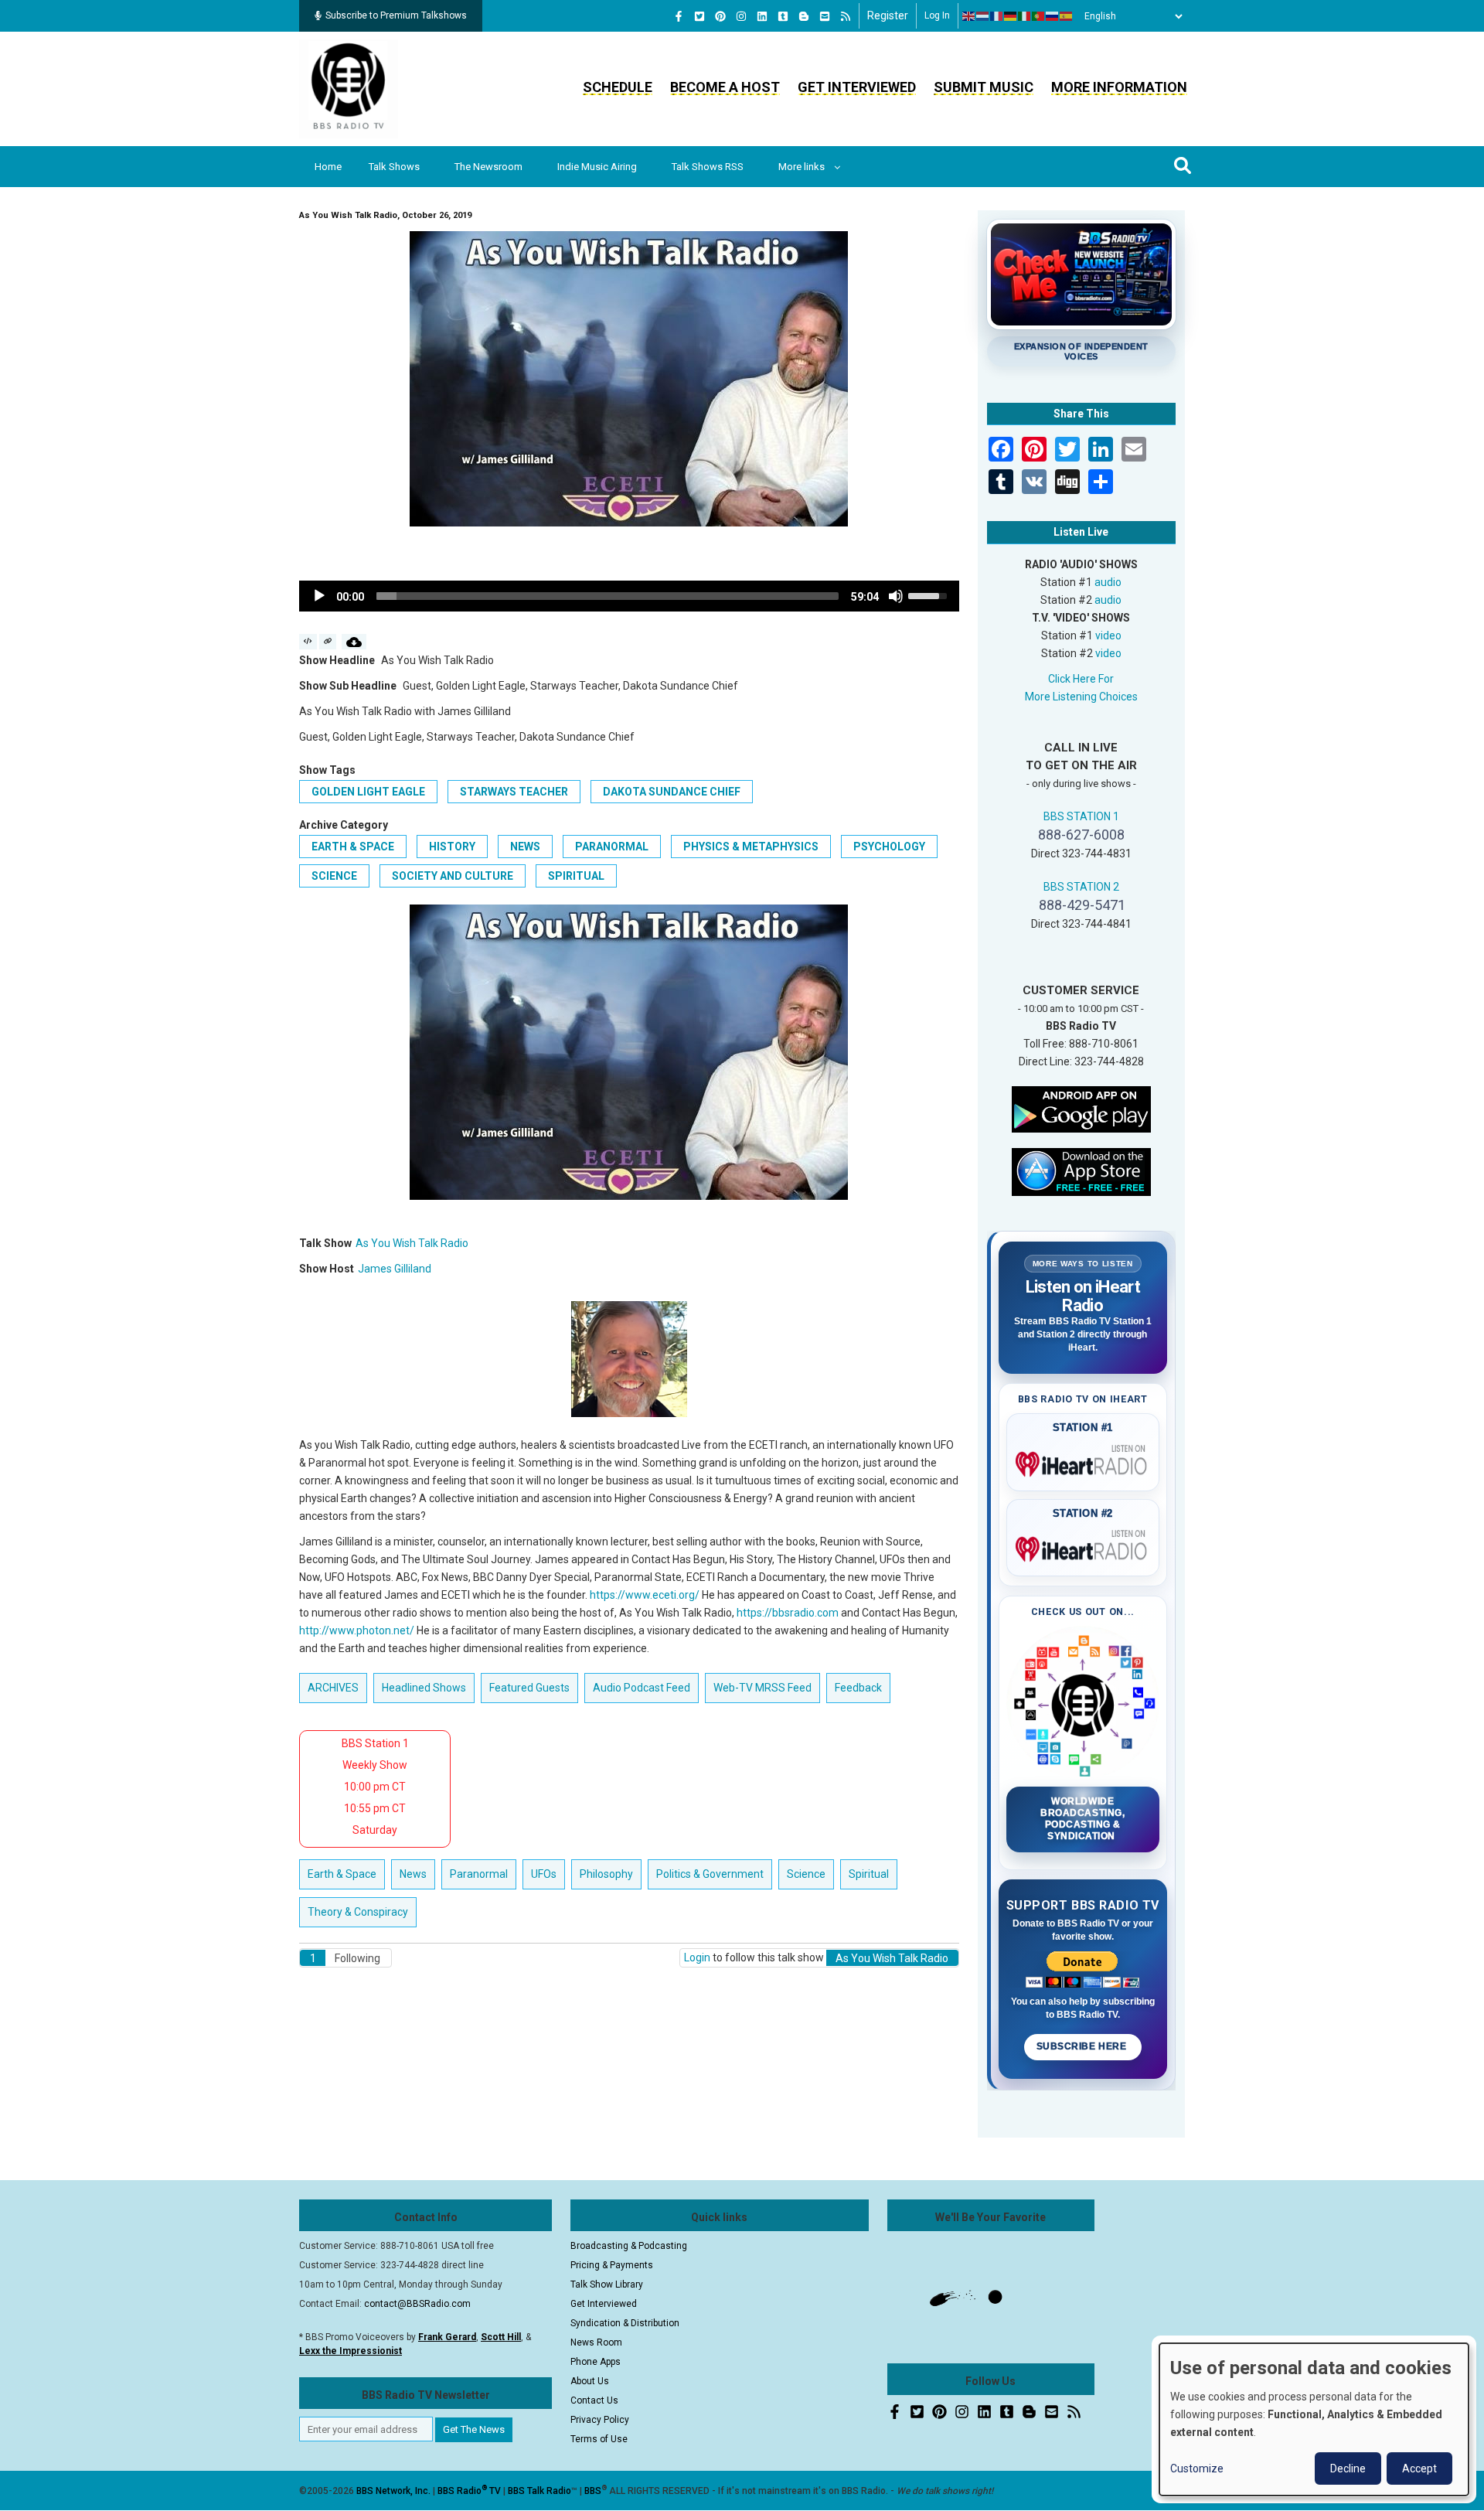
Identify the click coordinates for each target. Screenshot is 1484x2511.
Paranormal (612, 847)
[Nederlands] (983, 16)
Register (888, 15)
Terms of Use (599, 2439)
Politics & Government (710, 1874)
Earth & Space (353, 847)
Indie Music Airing (597, 167)
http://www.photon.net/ (357, 1630)
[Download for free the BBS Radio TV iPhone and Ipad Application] (1081, 1170)
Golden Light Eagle (368, 792)
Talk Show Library (607, 2284)
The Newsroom (488, 167)
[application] (629, 596)
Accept (1419, 2468)
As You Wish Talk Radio (412, 1243)
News (525, 847)
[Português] (1039, 16)
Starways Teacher (514, 792)
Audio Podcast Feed (642, 1688)
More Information (1119, 87)
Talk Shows (394, 167)
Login (697, 1957)
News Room (596, 2342)
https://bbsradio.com (788, 1613)
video (1108, 635)
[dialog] (1314, 2419)
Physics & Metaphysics (751, 847)
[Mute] (896, 596)
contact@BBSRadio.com (417, 2304)
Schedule (618, 87)
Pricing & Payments (612, 2265)
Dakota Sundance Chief (672, 792)
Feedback (858, 1688)
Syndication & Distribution (625, 2323)
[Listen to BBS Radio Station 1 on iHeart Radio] (1083, 1461)
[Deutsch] (1011, 16)
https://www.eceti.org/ (645, 1595)
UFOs (544, 1874)
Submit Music (984, 87)
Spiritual (576, 876)
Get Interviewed (857, 87)
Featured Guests (529, 1688)
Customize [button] (1197, 2468)
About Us (590, 2381)
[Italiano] (1025, 16)
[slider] (608, 596)
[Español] (1067, 16)
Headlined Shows (424, 1688)
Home (328, 167)
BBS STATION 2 (1081, 887)
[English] (969, 16)
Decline (1348, 2468)
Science (334, 876)
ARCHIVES (333, 1688)
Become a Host (725, 87)
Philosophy (606, 1874)
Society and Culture (453, 876)
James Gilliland (395, 1269)
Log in (937, 15)
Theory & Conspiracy (358, 1912)
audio (1108, 582)
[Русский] (1053, 16)
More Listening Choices (1081, 697)
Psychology (889, 847)
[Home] (349, 88)
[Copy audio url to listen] (328, 642)
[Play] (319, 596)
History (452, 847)
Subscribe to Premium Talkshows (396, 15)
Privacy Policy (600, 2420)
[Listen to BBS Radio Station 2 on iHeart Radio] (1083, 1546)
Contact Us (594, 2400)
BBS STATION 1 (1081, 816)
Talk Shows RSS (708, 167)
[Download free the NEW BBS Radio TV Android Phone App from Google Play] (1081, 1108)
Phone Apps (596, 2362)
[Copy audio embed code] (308, 642)
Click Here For (1081, 679)
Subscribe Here (1083, 2046)
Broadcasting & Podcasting (629, 2246)
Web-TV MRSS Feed (762, 1688)
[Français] (997, 16)
